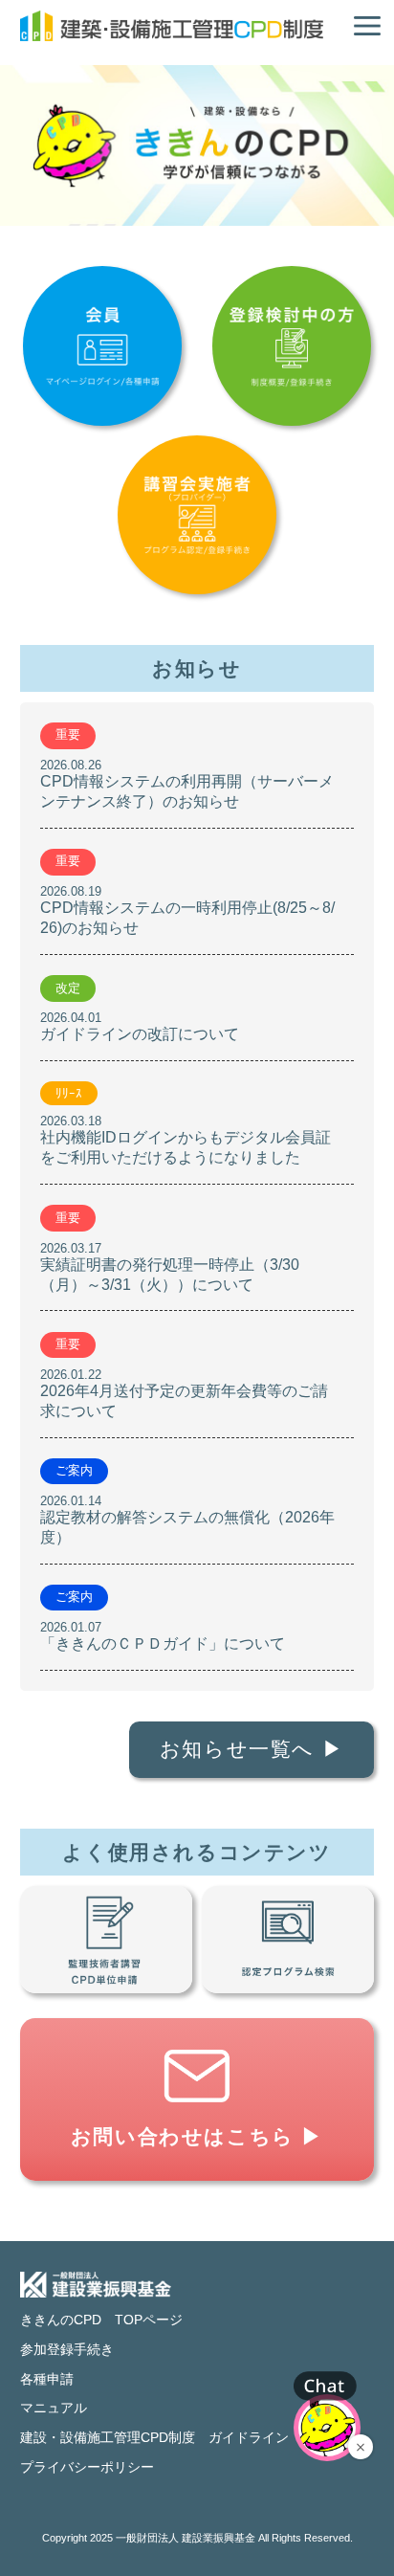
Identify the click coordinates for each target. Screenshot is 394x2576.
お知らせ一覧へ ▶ (252, 1749)
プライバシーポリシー (87, 2467)
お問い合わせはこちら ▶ (197, 2136)
